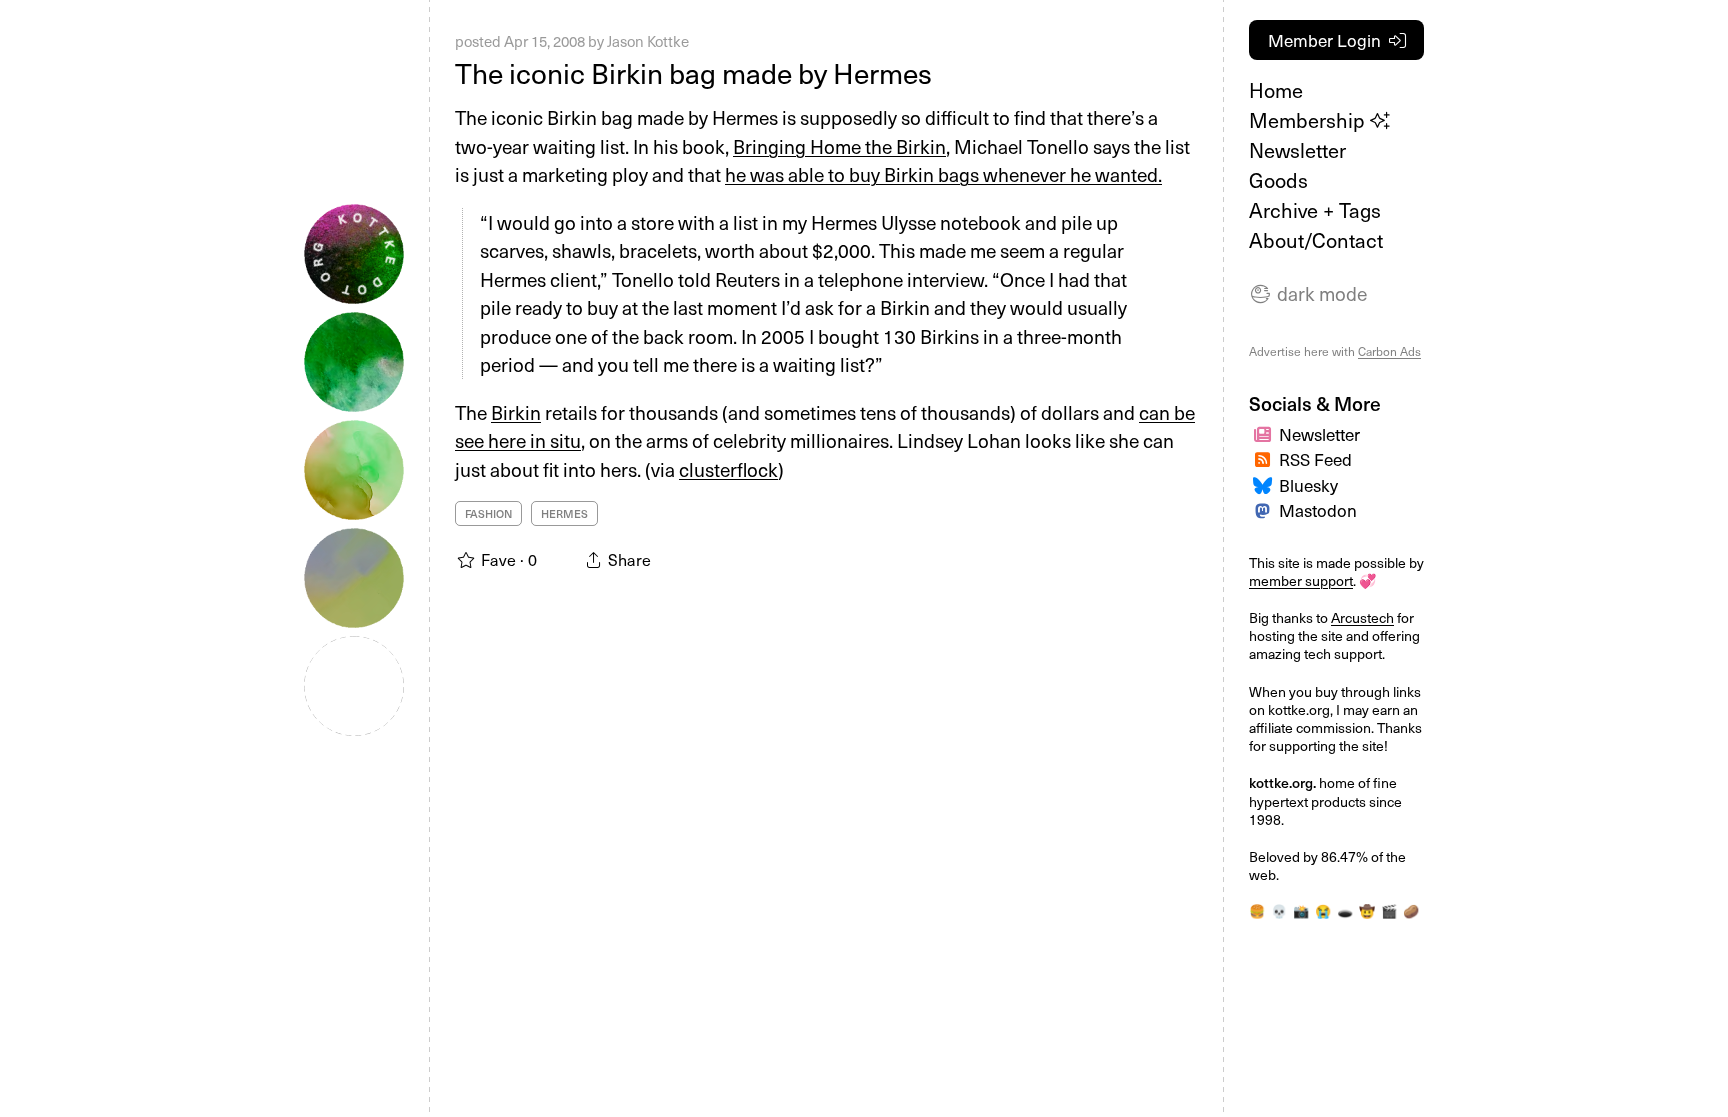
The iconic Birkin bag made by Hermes (693, 72)
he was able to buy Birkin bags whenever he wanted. (943, 174)
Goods (1278, 180)
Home (1276, 90)
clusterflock (728, 469)
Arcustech (1362, 617)
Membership (1309, 120)
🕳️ (1345, 911)
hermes (564, 513)
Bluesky (1308, 485)
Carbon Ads (1389, 351)
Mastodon (1318, 510)
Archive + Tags (1315, 210)
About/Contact (1316, 240)
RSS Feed (1315, 459)
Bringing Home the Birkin (839, 146)
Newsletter (1297, 150)
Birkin (516, 412)
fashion (488, 513)
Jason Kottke (648, 41)
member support (1301, 580)
